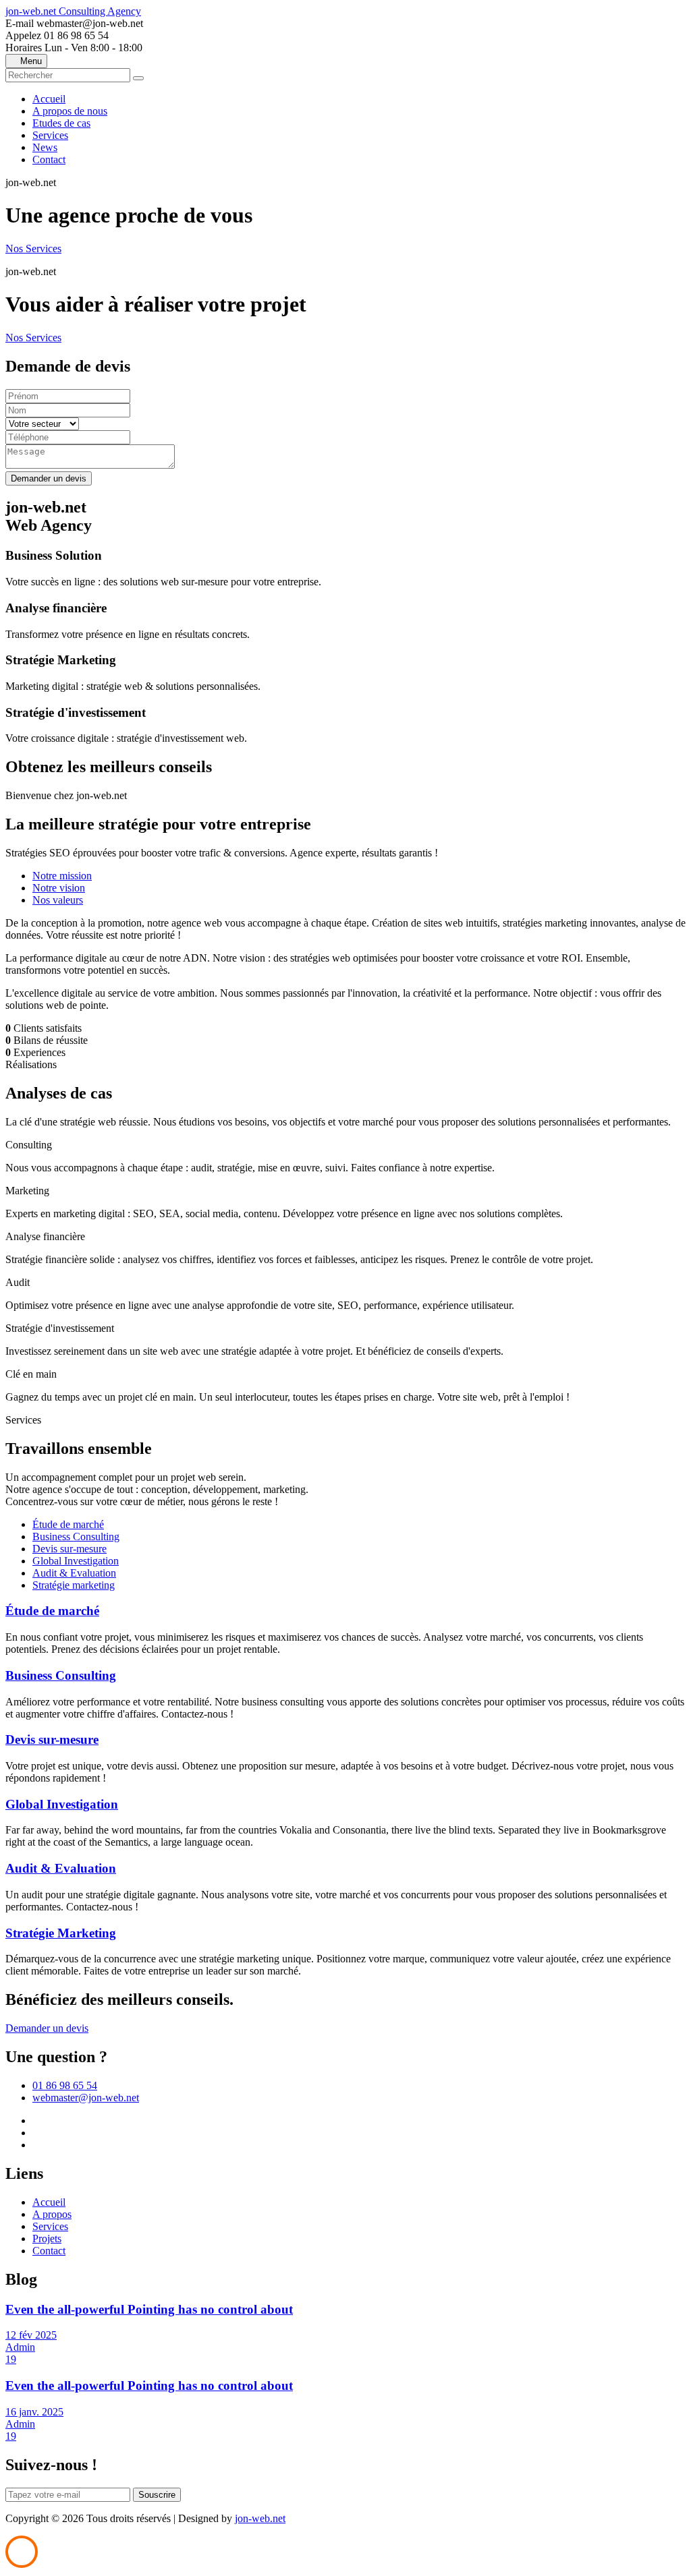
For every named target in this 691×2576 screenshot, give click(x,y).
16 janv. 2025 (34, 2412)
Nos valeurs (58, 900)
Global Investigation (76, 1561)
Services (50, 135)
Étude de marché (68, 1524)
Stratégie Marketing (61, 1933)
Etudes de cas (61, 123)
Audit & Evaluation (74, 1573)
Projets (47, 2238)
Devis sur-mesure (70, 1549)
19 (11, 2359)
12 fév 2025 (31, 2335)
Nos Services (33, 248)
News (45, 147)
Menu (30, 61)
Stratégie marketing (74, 1585)
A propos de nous (70, 111)
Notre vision (59, 888)
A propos (52, 2214)
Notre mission (62, 876)
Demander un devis (47, 2028)
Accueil (49, 99)
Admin (20, 2347)
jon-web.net (73, 11)
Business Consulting (76, 1536)
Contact (49, 159)
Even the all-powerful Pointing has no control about (149, 2309)
